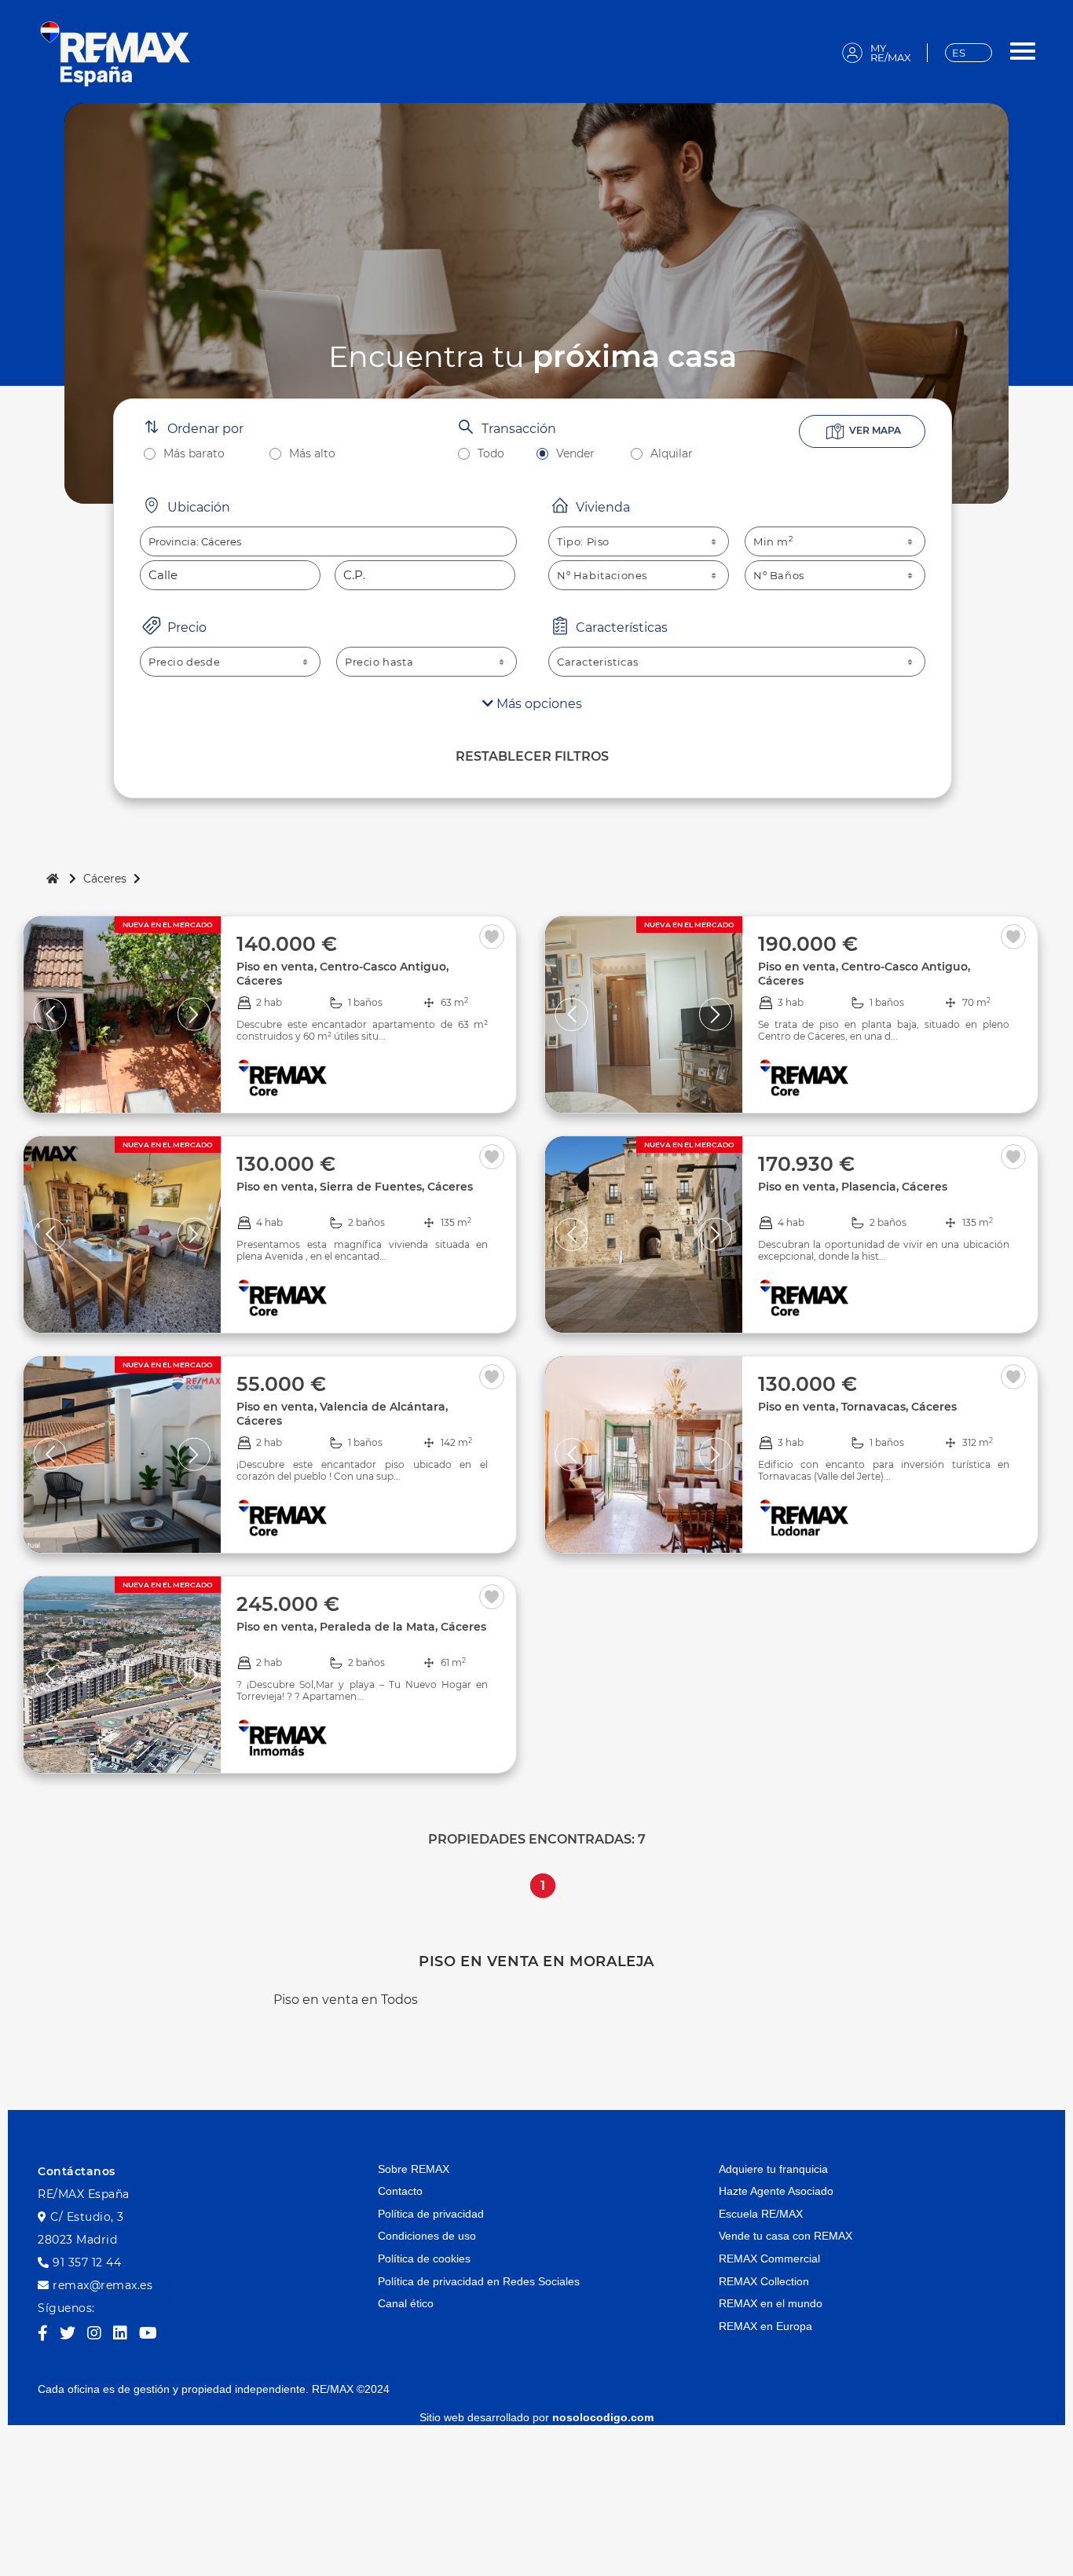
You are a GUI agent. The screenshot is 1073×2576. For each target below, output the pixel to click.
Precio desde (184, 662)
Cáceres (105, 879)
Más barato (194, 454)
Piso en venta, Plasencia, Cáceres (853, 1187)
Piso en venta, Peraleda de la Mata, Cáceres (361, 1627)
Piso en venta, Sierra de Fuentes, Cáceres (355, 1187)
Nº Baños (779, 575)
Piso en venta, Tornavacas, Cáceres (857, 1407)
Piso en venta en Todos (346, 2000)
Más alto (312, 454)
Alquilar (672, 454)
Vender (575, 454)
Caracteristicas (598, 662)
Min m (774, 541)
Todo (491, 454)
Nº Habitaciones (602, 575)
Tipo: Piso (583, 541)
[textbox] (328, 541)
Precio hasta (379, 662)
